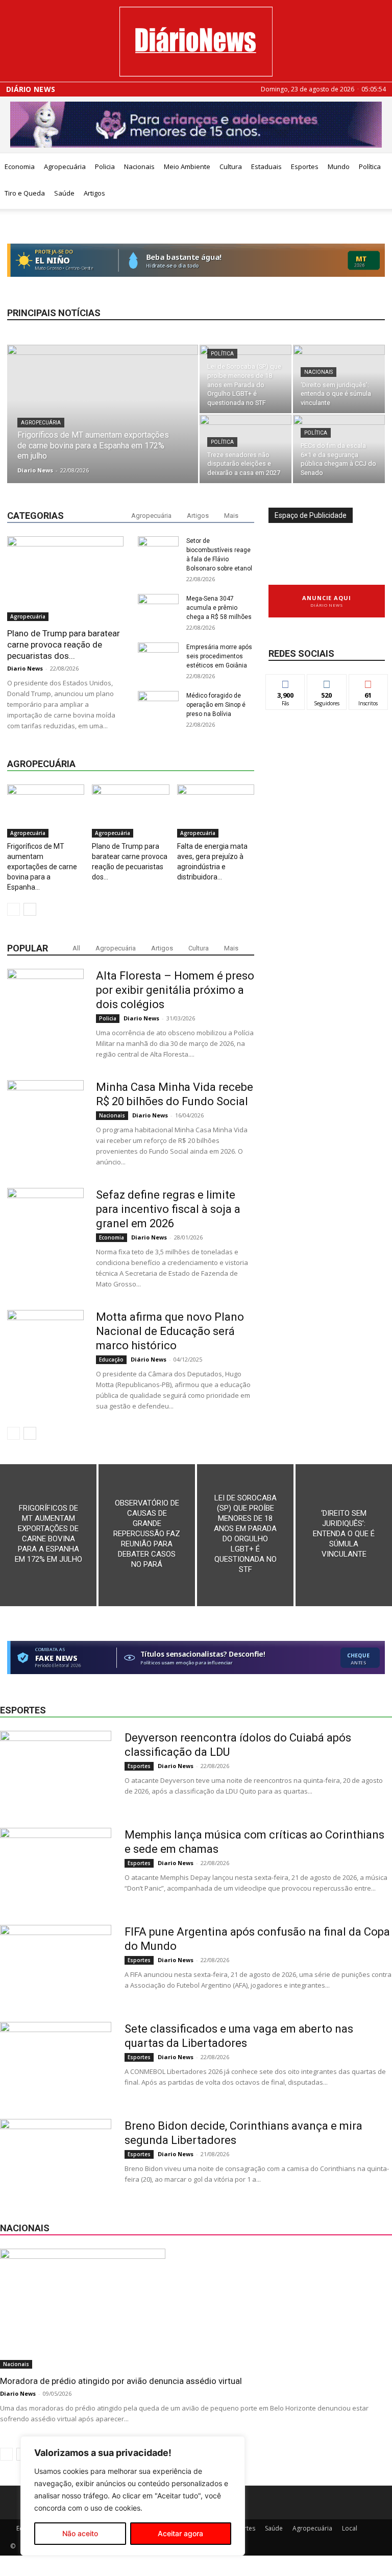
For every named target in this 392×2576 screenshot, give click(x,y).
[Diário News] (196, 42)
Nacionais (139, 166)
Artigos (94, 193)
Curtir (285, 682)
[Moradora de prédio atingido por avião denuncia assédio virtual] (196, 2309)
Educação (111, 1359)
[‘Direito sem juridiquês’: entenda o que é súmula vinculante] (339, 379)
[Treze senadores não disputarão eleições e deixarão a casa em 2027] (246, 449)
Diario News (35, 470)
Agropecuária (65, 166)
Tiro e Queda (25, 193)
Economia (20, 166)
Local (350, 2528)
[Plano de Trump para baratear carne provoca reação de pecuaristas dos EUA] (65, 578)
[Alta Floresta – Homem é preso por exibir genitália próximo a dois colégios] (45, 1007)
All (76, 948)
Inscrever (369, 682)
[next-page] (30, 909)
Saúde (64, 193)
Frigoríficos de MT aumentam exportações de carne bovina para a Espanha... (42, 867)
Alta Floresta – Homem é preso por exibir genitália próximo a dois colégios (175, 990)
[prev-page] (14, 909)
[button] (380, 167)
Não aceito (80, 2533)
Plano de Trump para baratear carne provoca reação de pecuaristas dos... (64, 645)
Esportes (305, 166)
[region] (133, 2496)
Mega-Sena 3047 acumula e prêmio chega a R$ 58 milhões (219, 608)
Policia (105, 166)
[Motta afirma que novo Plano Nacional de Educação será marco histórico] (45, 1348)
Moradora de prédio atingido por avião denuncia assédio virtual (121, 2381)
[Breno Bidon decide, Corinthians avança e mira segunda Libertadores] (56, 2157)
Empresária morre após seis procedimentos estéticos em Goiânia (219, 656)
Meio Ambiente (187, 166)
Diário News (31, 89)
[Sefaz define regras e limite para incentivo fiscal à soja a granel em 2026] (45, 1226)
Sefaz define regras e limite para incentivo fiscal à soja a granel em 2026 (168, 1209)
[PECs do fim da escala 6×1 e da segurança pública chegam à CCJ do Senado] (339, 449)
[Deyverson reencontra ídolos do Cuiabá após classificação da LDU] (56, 1769)
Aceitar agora (180, 2533)
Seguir (327, 682)
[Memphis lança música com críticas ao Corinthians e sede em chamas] (56, 1866)
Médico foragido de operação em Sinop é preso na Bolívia (216, 705)
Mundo (339, 166)
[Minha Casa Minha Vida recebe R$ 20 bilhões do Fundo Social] (45, 1118)
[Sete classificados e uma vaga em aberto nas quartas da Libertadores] (56, 2060)
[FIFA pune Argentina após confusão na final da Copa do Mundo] (56, 1963)
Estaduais (266, 166)
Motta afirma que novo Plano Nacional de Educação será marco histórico (170, 1331)
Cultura (231, 166)
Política (222, 354)
